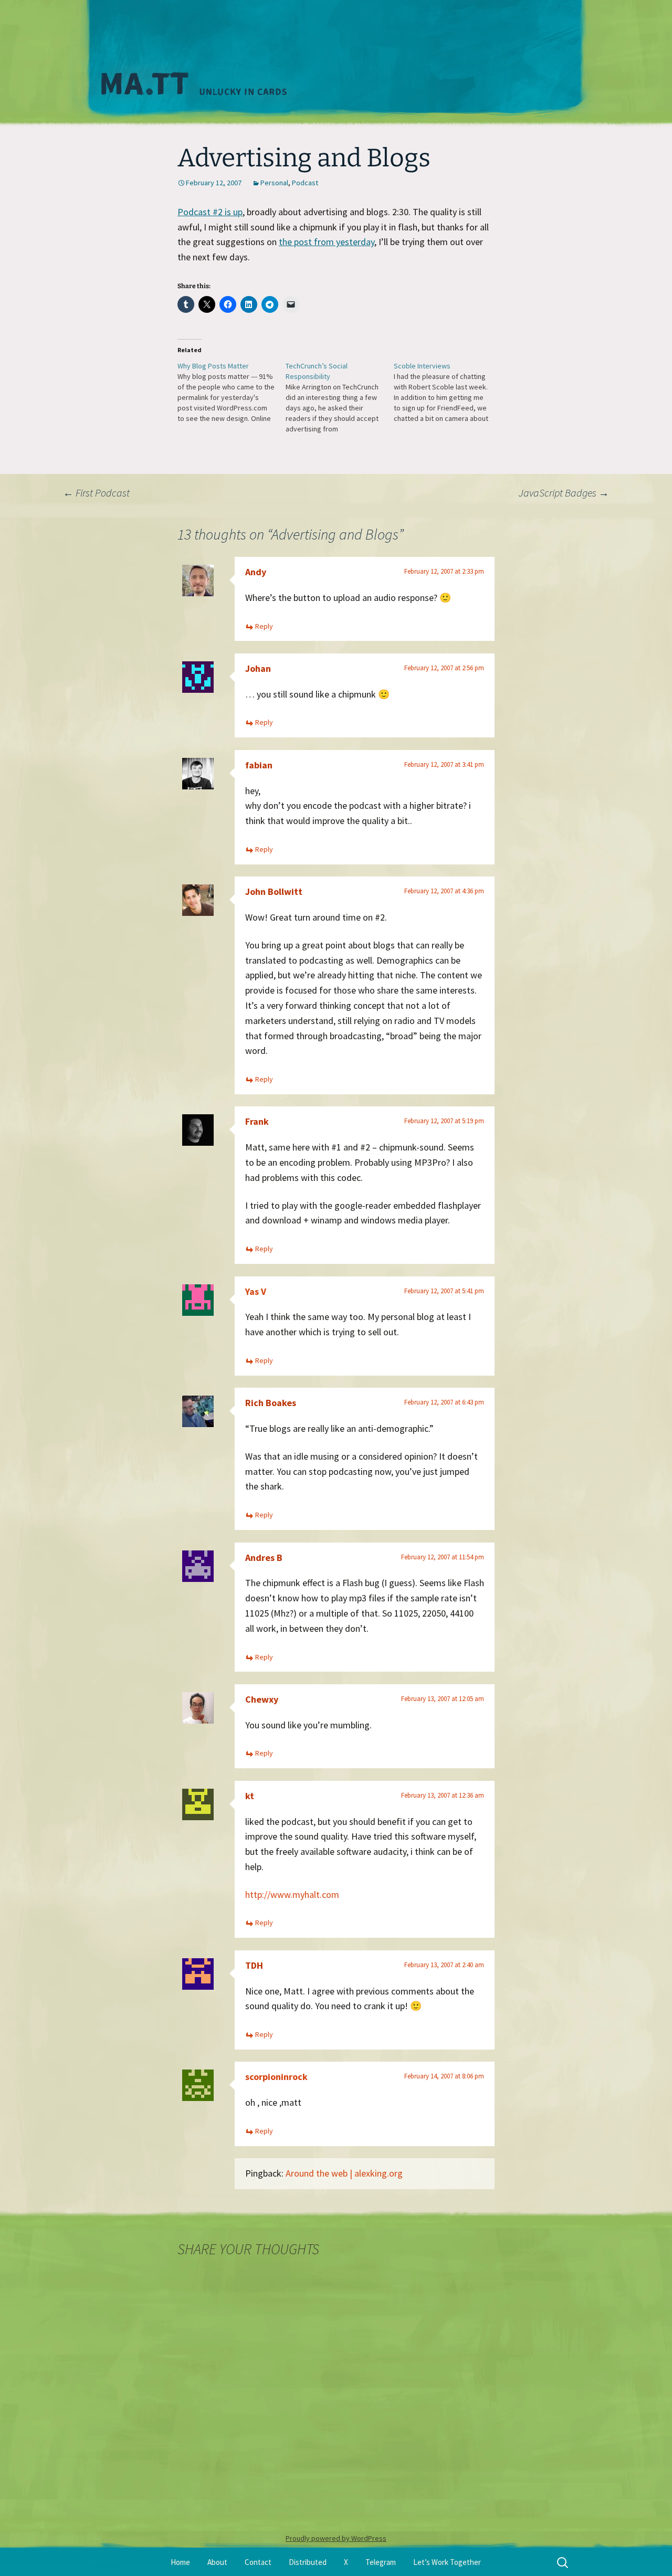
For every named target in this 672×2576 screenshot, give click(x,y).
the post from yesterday (327, 242)
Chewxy (262, 1699)
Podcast (305, 183)
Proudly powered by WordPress (336, 2538)
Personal (274, 183)
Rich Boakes (271, 1403)
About (217, 2562)
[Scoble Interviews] (448, 392)
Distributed (308, 2562)
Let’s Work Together (447, 2562)
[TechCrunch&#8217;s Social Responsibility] (340, 397)
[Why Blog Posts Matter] (232, 392)
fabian (259, 765)
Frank (257, 1121)
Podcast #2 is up (210, 212)
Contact (258, 2562)
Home (180, 2562)
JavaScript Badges (564, 493)
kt (250, 1796)
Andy (256, 572)
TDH (254, 1965)
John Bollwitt (274, 891)
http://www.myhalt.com (292, 1894)
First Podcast (96, 493)
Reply (264, 626)
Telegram (381, 2562)
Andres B (264, 1558)
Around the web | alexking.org (344, 2173)
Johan (258, 668)
